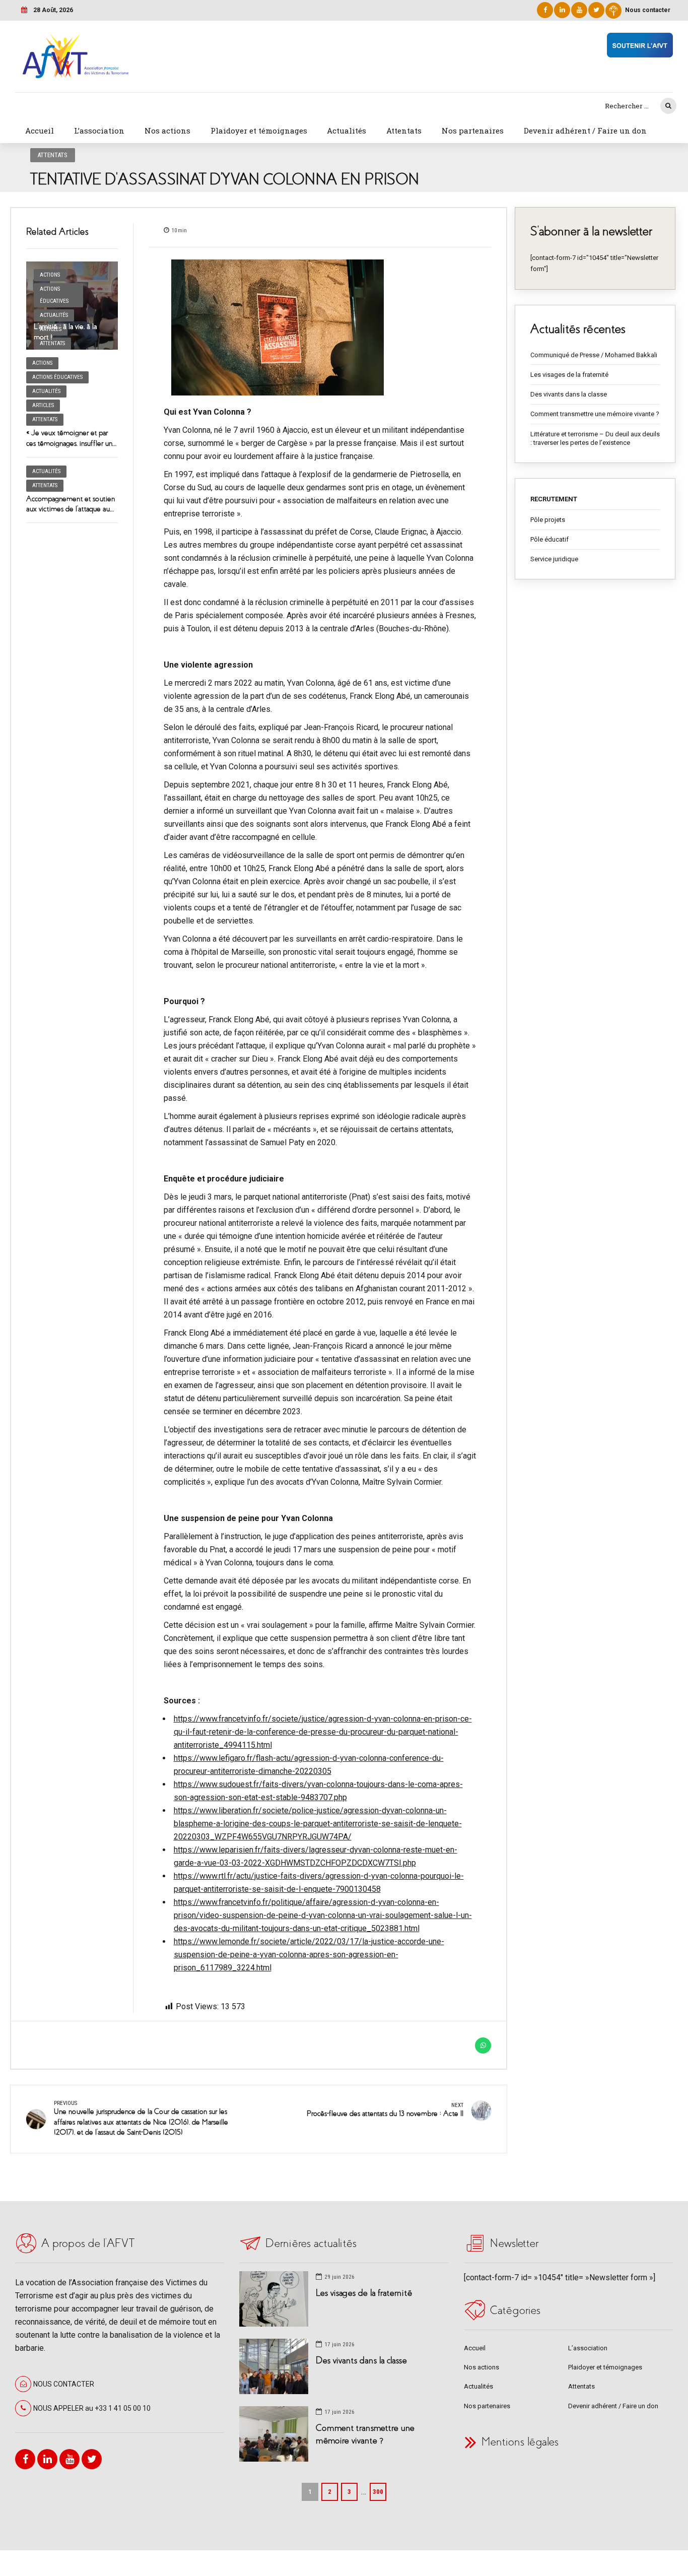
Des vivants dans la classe (569, 394)
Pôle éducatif (549, 539)
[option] (320, 327)
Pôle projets (548, 520)
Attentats (404, 130)
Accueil (40, 130)
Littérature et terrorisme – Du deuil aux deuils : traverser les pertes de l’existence (595, 439)
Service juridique (554, 559)
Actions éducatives (54, 295)
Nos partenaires (473, 130)
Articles (43, 405)
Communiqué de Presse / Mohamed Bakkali (594, 355)
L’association (99, 130)
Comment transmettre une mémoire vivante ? (595, 414)
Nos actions (167, 130)
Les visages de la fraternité (569, 375)
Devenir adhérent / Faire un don (585, 130)
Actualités (347, 130)
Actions (50, 275)
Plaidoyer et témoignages (259, 130)
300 (378, 2492)
